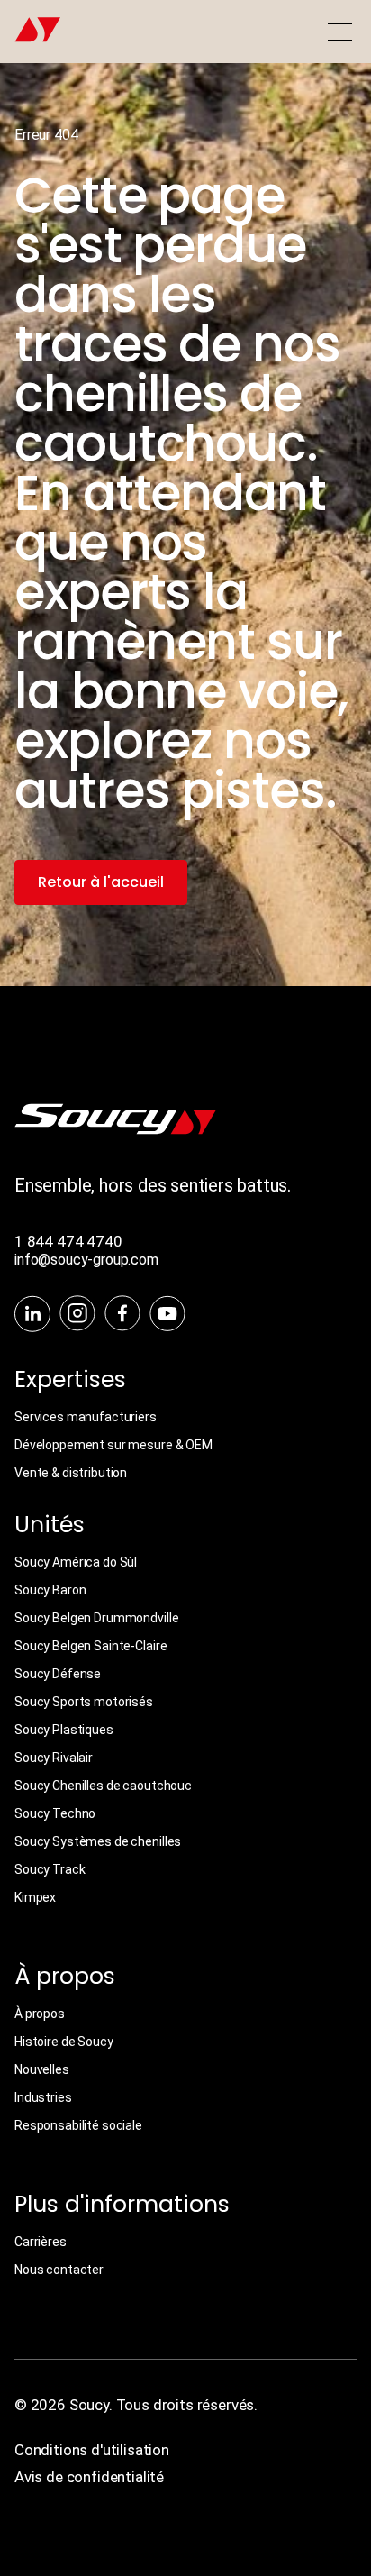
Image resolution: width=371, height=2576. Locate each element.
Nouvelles (42, 2069)
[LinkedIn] (32, 1315)
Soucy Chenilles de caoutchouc (103, 1786)
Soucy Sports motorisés (84, 1702)
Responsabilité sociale (78, 2125)
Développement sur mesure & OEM (113, 1445)
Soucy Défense (58, 1674)
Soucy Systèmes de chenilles (98, 1841)
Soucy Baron (50, 1590)
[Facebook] (122, 1315)
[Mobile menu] (339, 32)
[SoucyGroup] (31, 32)
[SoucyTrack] (115, 1130)
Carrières (41, 2242)
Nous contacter (59, 2270)
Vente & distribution (71, 1473)
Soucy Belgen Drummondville (96, 1618)
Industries (43, 2097)
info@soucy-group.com (86, 1260)
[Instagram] (77, 1315)
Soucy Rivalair (54, 1758)
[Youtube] (167, 1315)
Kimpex (35, 1897)
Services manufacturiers (86, 1417)
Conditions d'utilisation (92, 2450)
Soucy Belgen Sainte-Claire (90, 1646)
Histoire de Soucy (64, 2042)
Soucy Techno (55, 1813)
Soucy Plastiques (64, 1730)
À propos (40, 2014)
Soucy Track (50, 1869)
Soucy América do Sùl (76, 1562)
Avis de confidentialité (89, 2477)
